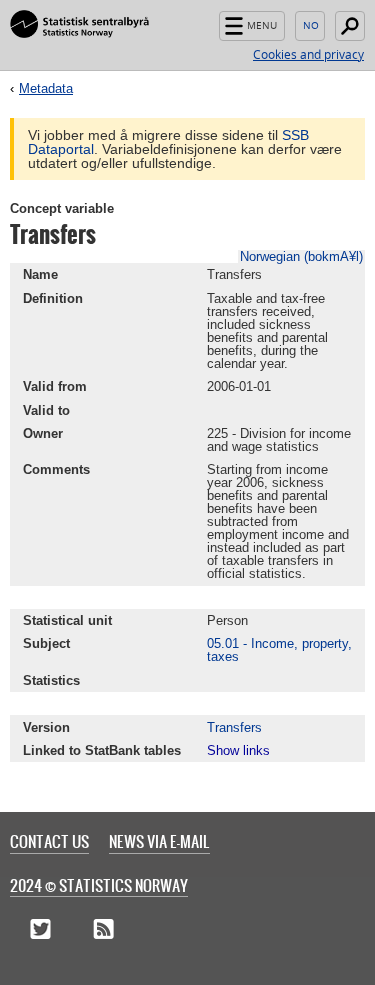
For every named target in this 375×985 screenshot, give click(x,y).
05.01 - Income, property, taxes (279, 650)
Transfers (234, 727)
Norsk (310, 26)
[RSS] (103, 930)
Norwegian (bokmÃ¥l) (301, 256)
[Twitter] (40, 930)
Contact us (49, 841)
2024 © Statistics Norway (99, 885)
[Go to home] (79, 25)
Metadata (46, 88)
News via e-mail (159, 841)
